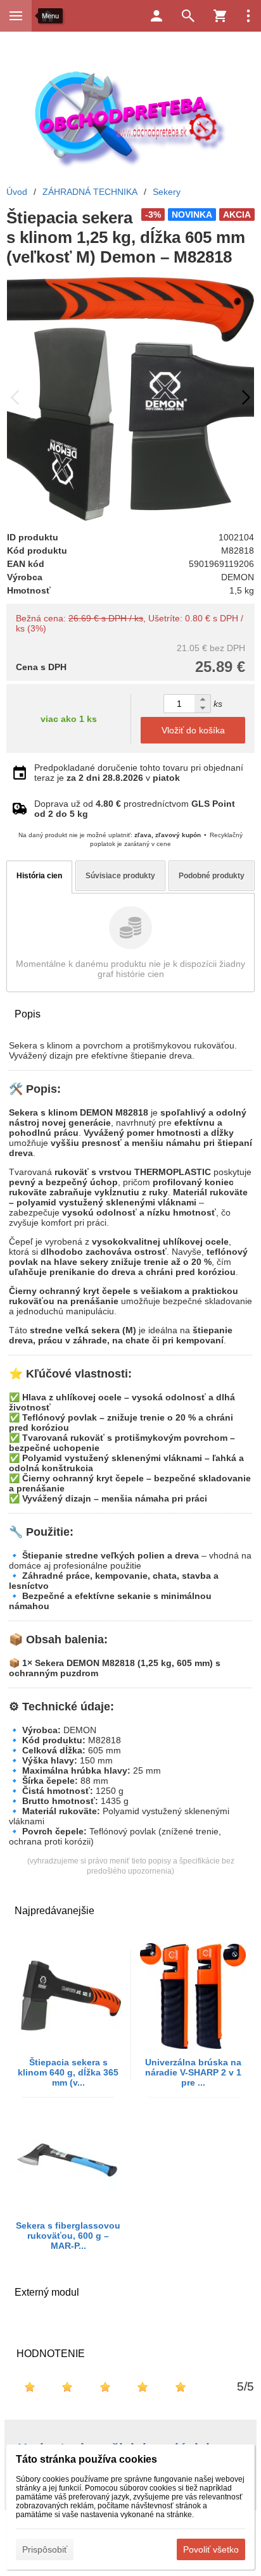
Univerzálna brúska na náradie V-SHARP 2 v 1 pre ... (193, 2072)
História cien (39, 876)
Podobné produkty (212, 876)
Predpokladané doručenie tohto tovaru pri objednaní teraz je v (139, 773)
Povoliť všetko (211, 2549)
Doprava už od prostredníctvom (135, 809)
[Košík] (220, 16)
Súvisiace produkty (120, 876)
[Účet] (156, 16)
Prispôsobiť (45, 2549)
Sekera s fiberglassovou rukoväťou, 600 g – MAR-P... (68, 2236)
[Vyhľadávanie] (188, 16)
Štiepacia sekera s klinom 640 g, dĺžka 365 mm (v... (68, 2072)
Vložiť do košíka (193, 730)
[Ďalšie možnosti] (248, 16)
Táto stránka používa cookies (86, 2459)
